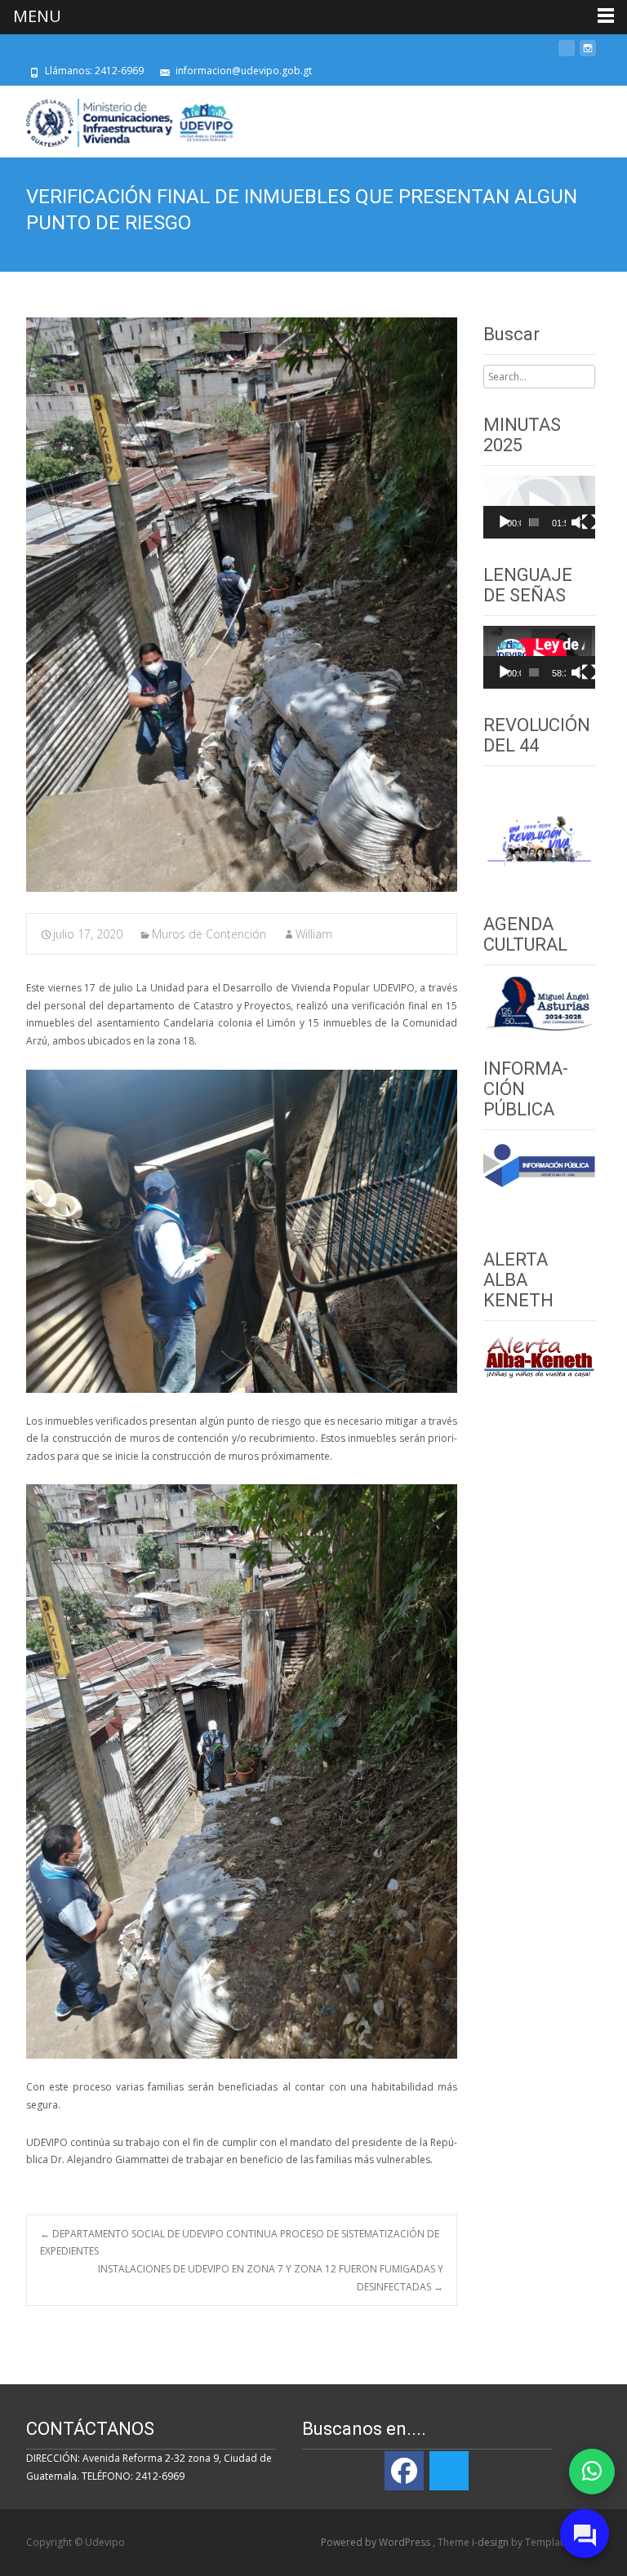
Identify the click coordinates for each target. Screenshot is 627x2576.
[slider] (534, 522)
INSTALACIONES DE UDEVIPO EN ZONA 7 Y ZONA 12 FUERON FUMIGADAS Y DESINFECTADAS (271, 2278)
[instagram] (588, 54)
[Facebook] (404, 2471)
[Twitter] (449, 2471)
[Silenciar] (576, 522)
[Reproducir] (505, 522)
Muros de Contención (209, 934)
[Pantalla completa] (589, 522)
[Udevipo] (117, 118)
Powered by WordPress (377, 2542)
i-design (491, 2542)
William (314, 934)
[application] (539, 507)
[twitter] (567, 54)
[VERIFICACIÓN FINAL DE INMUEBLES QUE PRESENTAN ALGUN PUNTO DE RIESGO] (242, 605)
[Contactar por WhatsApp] (592, 2472)
